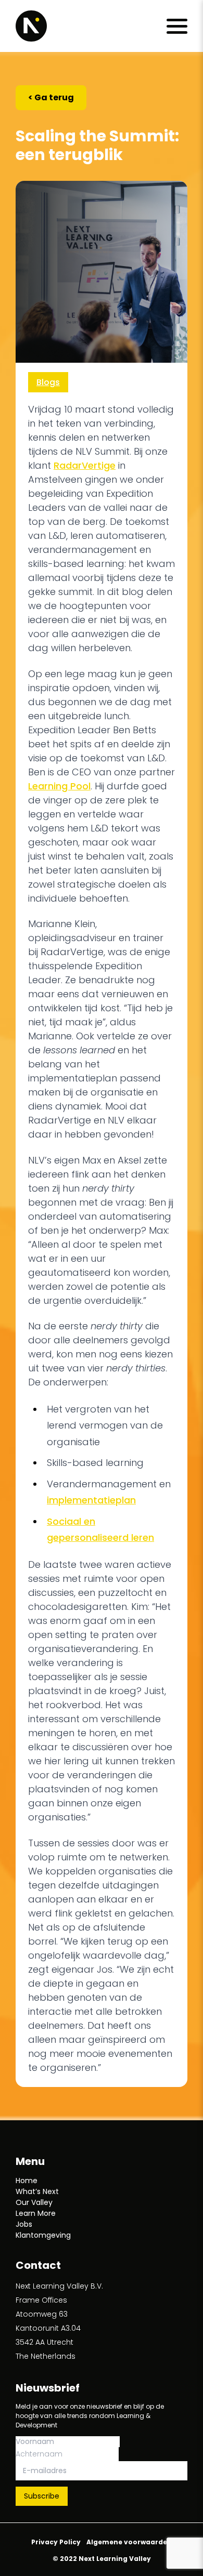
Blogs (48, 382)
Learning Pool (59, 786)
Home (27, 2181)
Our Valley (34, 2202)
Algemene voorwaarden (129, 2542)
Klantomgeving (43, 2235)
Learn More (36, 2213)
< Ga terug (51, 97)
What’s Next (37, 2191)
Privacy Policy (56, 2542)
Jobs (24, 2224)
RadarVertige (85, 465)
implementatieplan (91, 1500)
